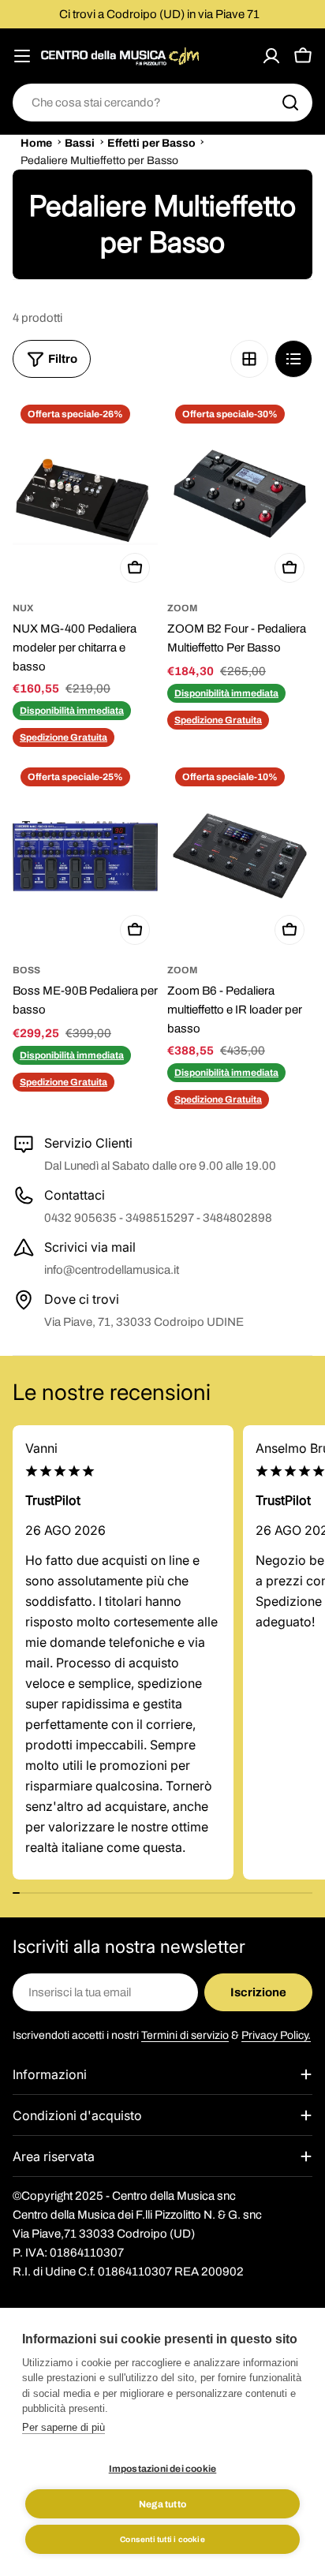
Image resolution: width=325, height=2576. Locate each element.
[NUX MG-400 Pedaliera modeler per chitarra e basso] (85, 493)
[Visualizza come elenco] (293, 359)
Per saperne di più (64, 2427)
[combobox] (162, 103)
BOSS (26, 970)
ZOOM (182, 608)
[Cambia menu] (22, 56)
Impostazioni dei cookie (163, 2469)
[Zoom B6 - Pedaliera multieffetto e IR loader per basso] (240, 856)
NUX (23, 608)
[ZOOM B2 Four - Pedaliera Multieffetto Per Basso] (240, 493)
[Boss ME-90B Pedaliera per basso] (85, 856)
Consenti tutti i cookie (162, 2539)
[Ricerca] (290, 103)
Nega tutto (162, 2504)
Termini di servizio (185, 2035)
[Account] (271, 56)
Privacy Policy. (276, 2035)
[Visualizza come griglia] (249, 359)
